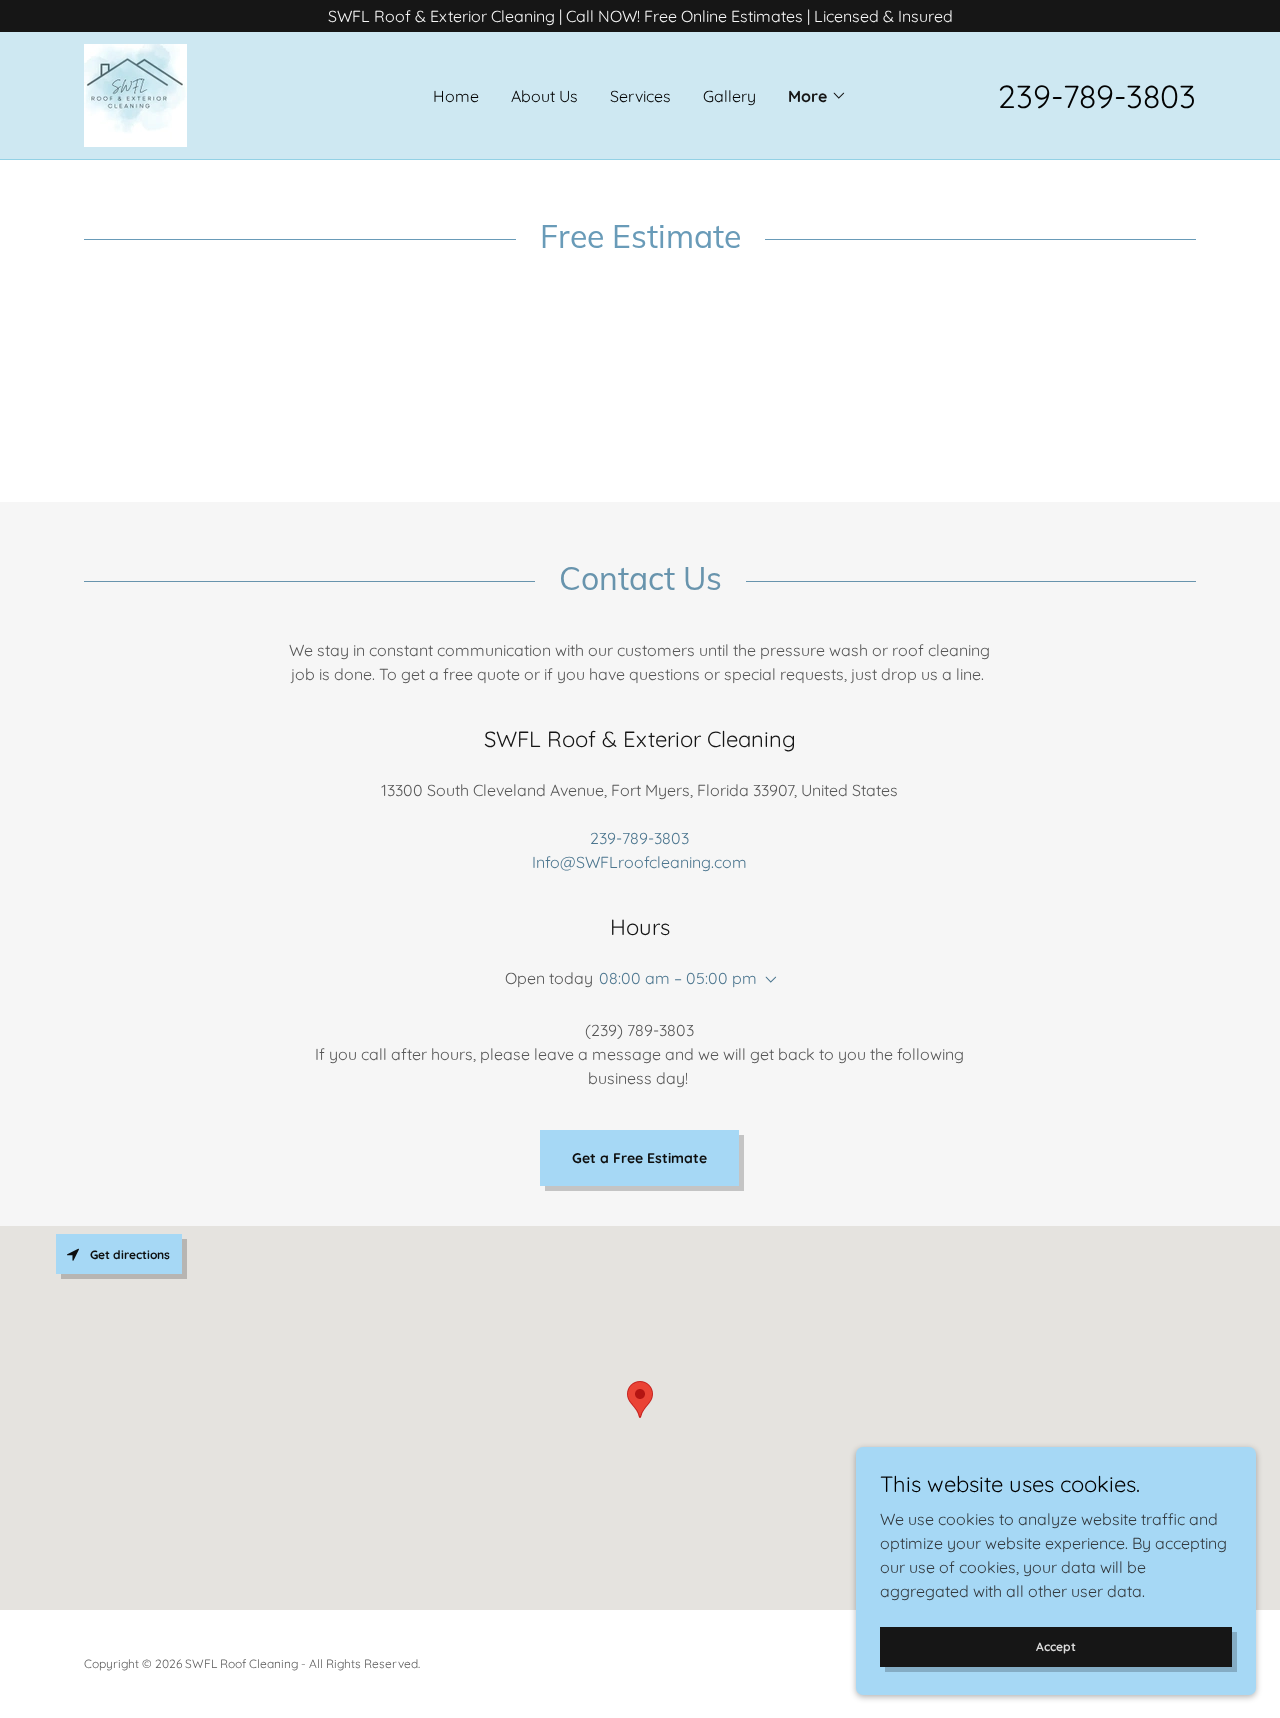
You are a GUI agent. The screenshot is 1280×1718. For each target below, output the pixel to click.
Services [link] (640, 96)
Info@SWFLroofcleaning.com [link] (639, 862)
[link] (135, 94)
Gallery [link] (729, 96)
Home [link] (456, 96)
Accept (1056, 1646)
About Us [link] (544, 96)
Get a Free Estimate (639, 1158)
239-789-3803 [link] (1097, 96)
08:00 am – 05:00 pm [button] (678, 978)
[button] (817, 96)
